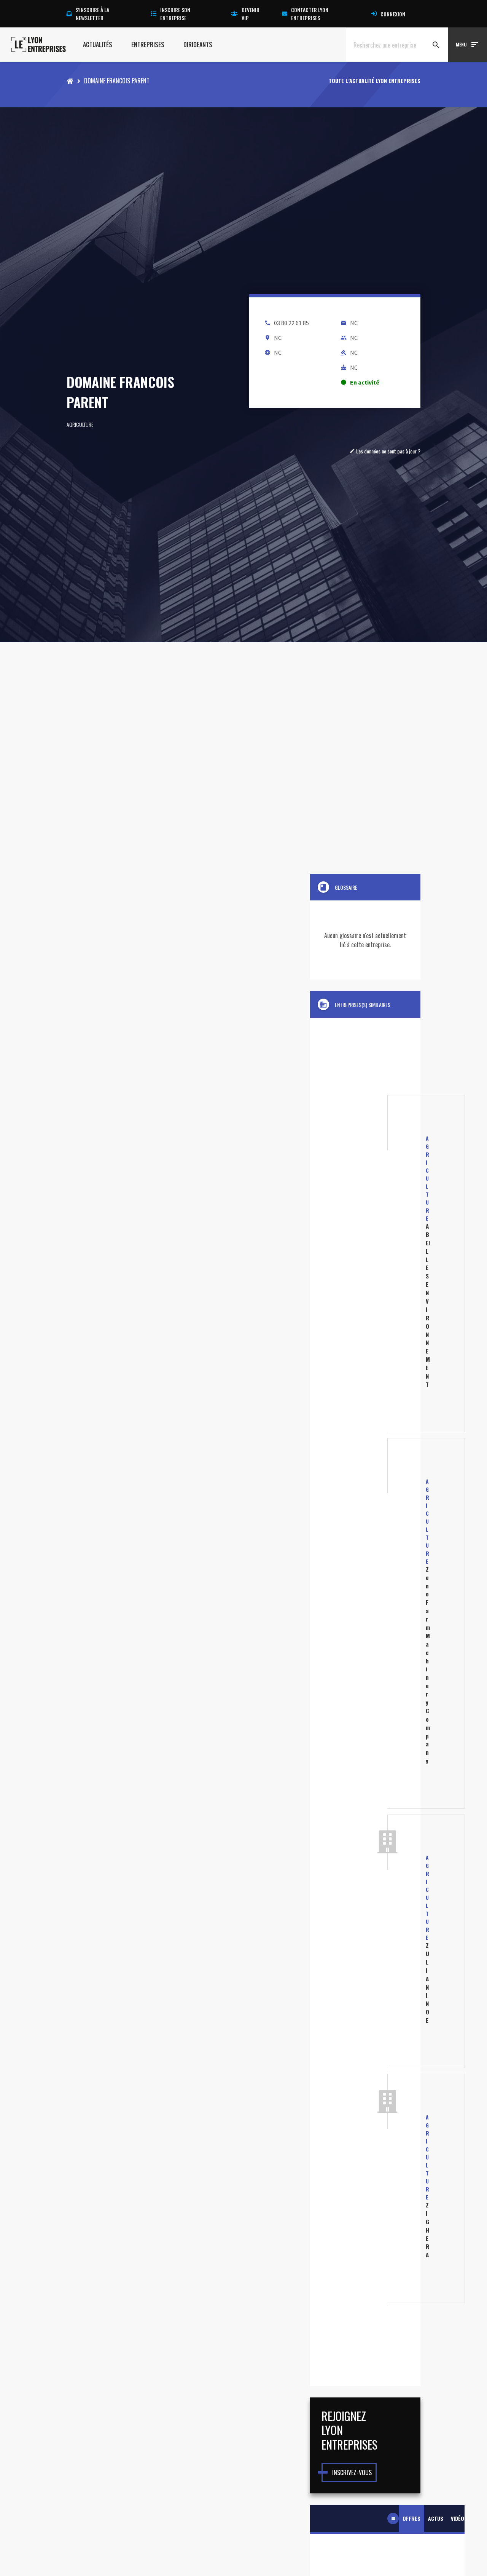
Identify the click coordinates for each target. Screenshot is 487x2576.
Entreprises (148, 45)
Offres (411, 2518)
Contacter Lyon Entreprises (310, 14)
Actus (436, 2518)
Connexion (393, 14)
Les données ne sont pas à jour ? (385, 451)
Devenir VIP (251, 14)
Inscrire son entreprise (175, 14)
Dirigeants (198, 45)
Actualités (98, 45)
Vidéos (459, 2518)
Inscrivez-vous (352, 2472)
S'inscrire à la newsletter (92, 14)
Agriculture (80, 424)
